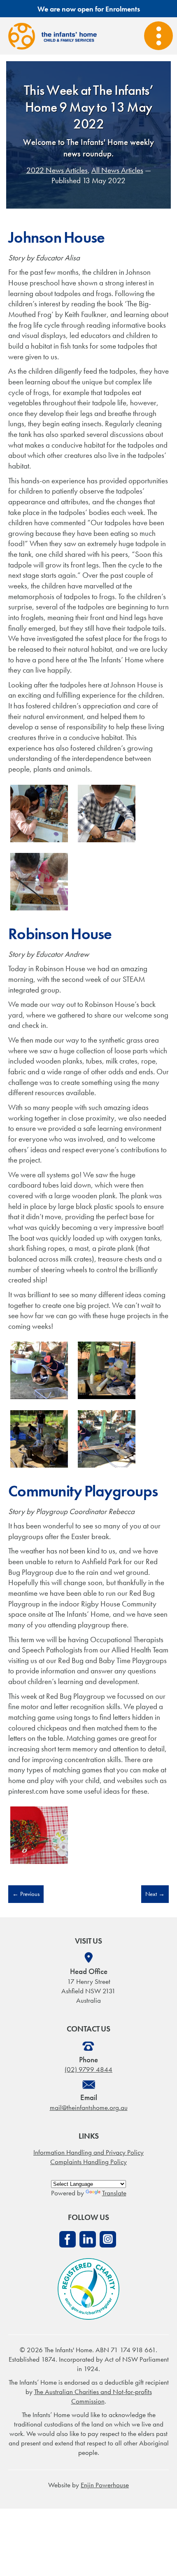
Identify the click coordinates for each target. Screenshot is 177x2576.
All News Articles (117, 170)
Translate (114, 2193)
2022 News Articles (57, 170)
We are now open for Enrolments (89, 9)
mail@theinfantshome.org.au (89, 2107)
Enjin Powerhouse (105, 2485)
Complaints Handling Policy (88, 2162)
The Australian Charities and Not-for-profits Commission (93, 2396)
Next (155, 1894)
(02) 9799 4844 (88, 2069)
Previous (26, 1894)
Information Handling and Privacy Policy (88, 2152)
